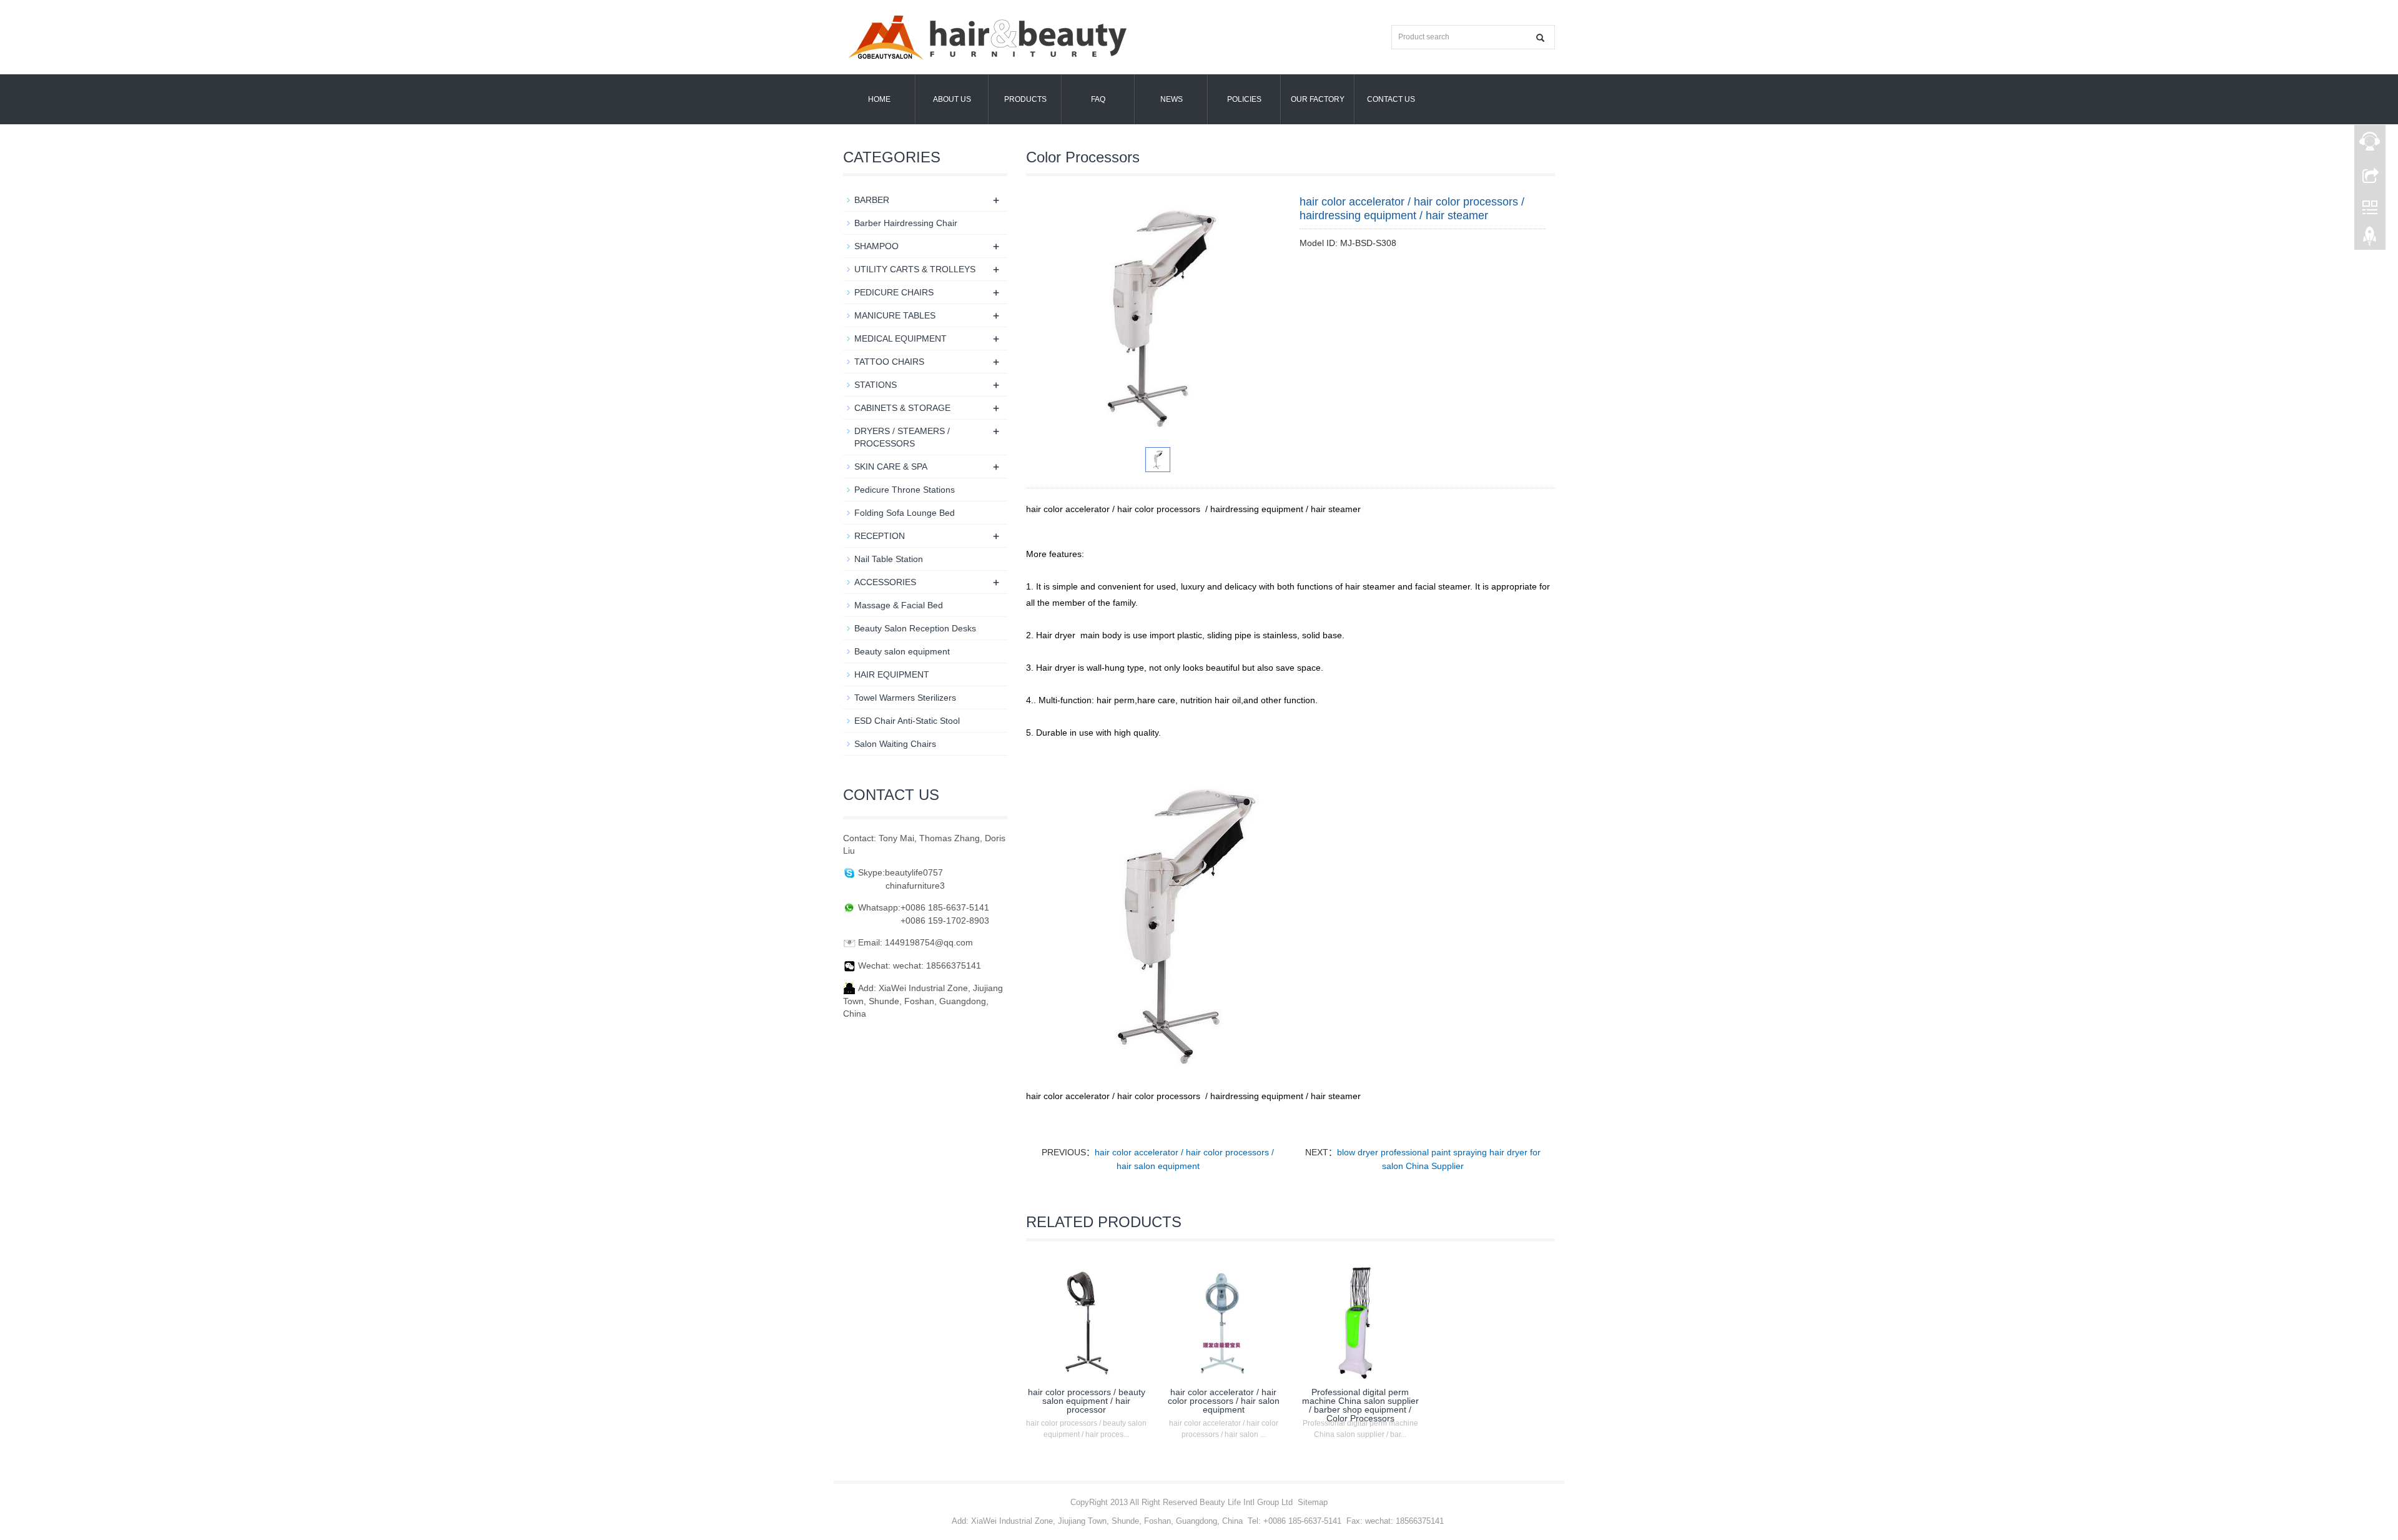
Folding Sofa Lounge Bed (905, 513)
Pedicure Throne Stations (905, 490)
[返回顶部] (2370, 239)
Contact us (1391, 99)
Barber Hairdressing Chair (906, 223)
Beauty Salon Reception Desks (915, 628)
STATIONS (876, 385)
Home (879, 99)
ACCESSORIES (885, 582)
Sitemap (1313, 1502)
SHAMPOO (876, 246)
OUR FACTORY (1318, 99)
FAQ (1098, 99)
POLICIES (1244, 99)
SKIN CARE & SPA (891, 466)
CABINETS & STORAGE (902, 408)
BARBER (872, 200)
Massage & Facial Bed (899, 605)
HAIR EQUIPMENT (892, 674)
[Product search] (1540, 38)
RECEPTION (880, 536)
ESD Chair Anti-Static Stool (907, 721)
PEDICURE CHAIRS (894, 292)
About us (952, 99)
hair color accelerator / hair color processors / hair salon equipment (1224, 1401)
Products (1025, 99)
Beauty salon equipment (902, 651)
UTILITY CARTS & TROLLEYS (915, 269)
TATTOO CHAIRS (889, 362)
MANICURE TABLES (895, 315)
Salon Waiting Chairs (895, 744)
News (1172, 99)
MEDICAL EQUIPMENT (900, 338)
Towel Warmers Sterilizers (905, 698)
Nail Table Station (889, 559)
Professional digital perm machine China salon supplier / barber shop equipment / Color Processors (1360, 1405)
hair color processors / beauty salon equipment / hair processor (1087, 1401)
